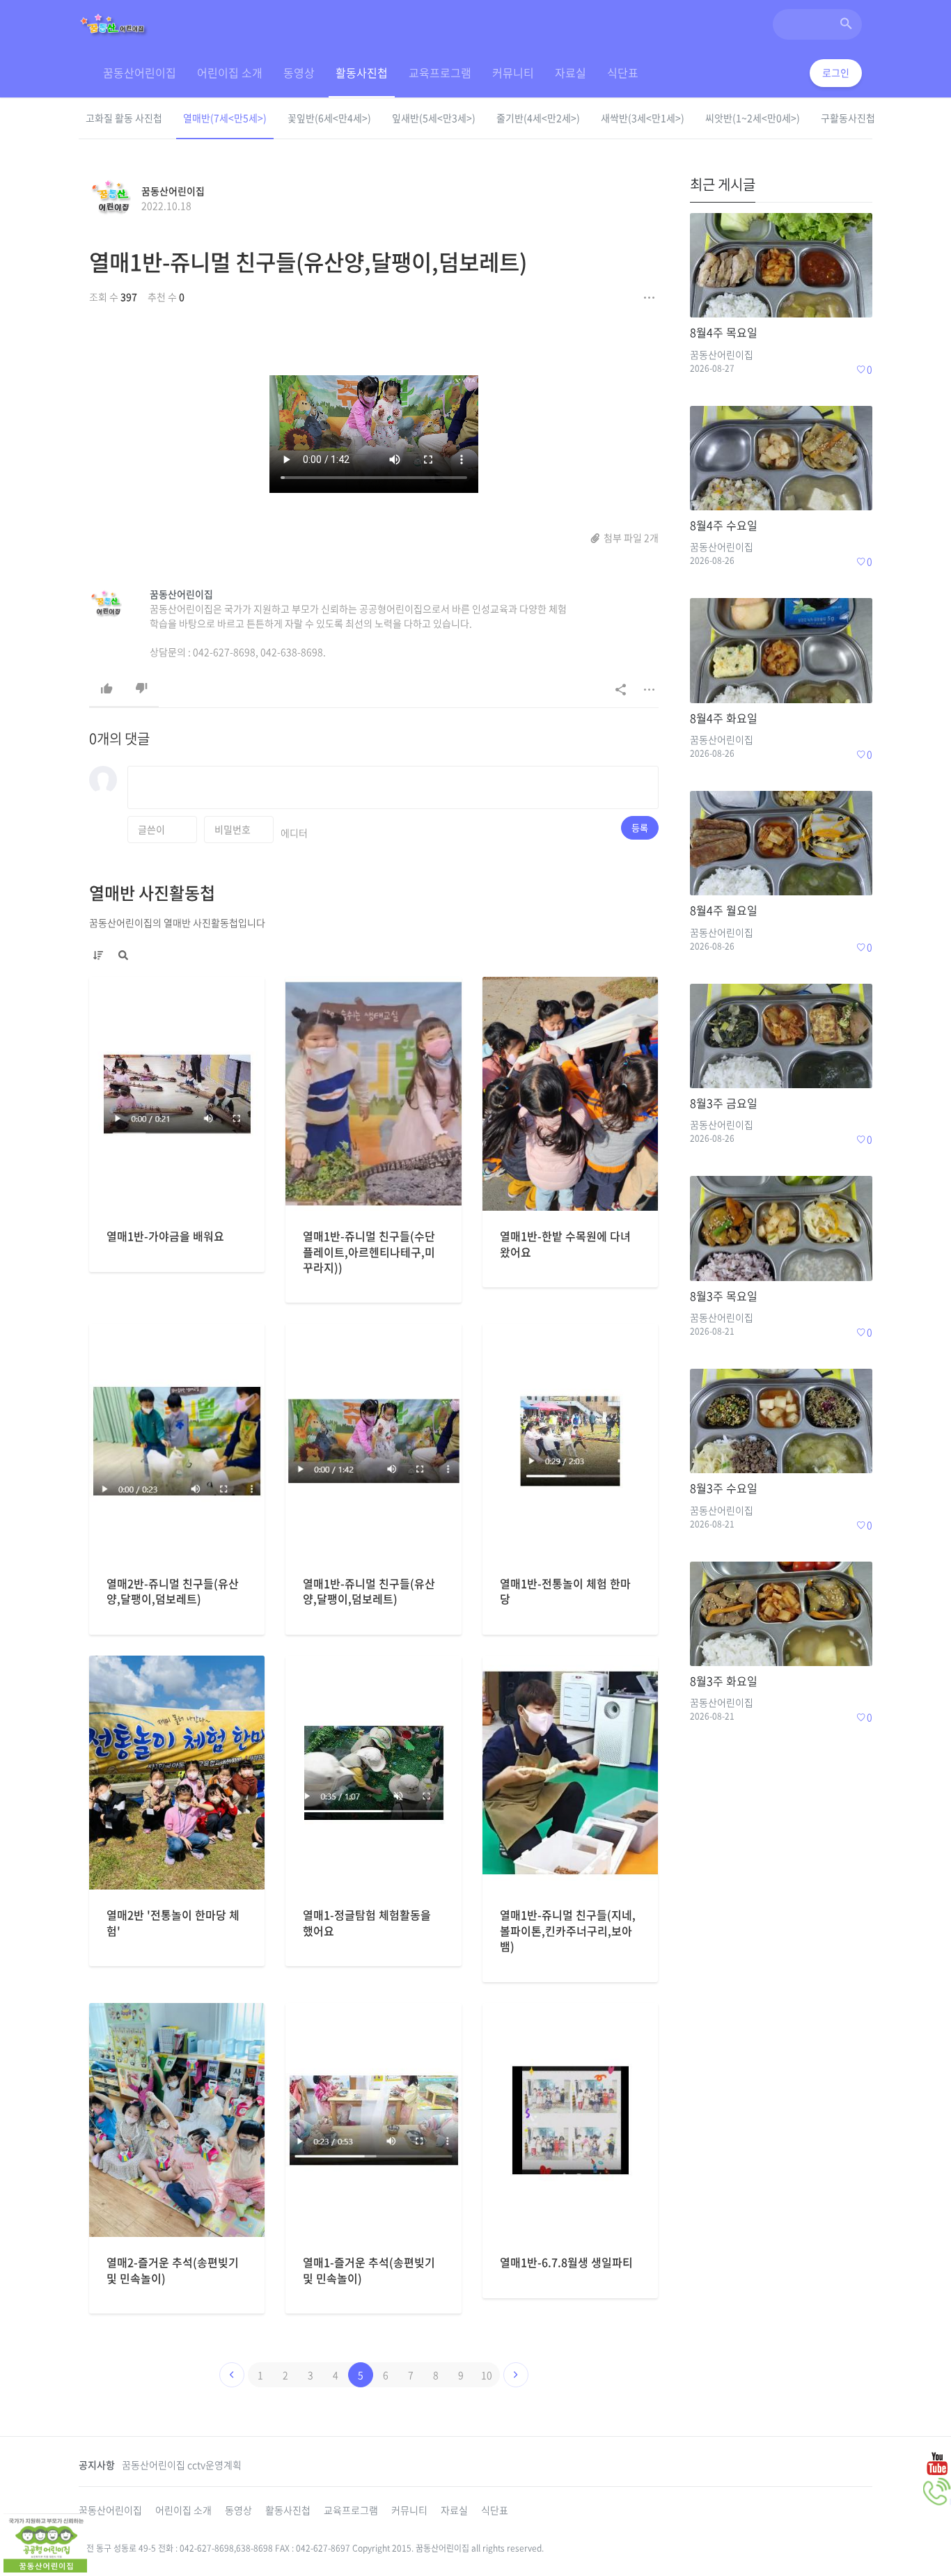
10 (487, 2375)
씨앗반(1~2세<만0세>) (753, 118)
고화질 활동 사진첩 (124, 118)
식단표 (623, 72)
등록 (640, 827)
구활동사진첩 (848, 118)
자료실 (571, 72)
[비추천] (141, 689)
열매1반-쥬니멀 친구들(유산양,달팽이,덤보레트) (308, 261)
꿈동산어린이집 (140, 72)
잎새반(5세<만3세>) (434, 118)
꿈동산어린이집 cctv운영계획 (182, 2465)
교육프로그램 (440, 72)
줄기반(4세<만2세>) (538, 118)
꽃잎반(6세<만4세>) (329, 118)
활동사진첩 (362, 72)
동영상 (299, 72)
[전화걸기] (937, 2492)
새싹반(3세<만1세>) (643, 118)
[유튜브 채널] (937, 2463)
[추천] (107, 689)
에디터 (294, 833)
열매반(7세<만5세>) (225, 118)
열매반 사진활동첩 (152, 893)
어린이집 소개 (230, 72)
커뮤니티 (513, 72)
